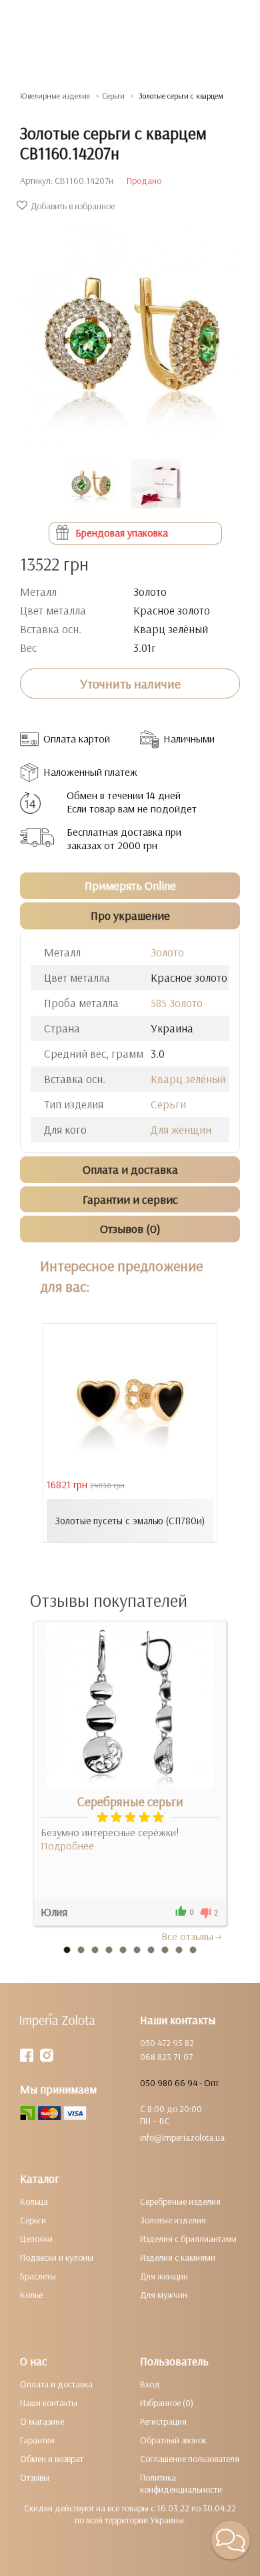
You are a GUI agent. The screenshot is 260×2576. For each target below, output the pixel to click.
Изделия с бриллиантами (188, 2239)
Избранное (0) (167, 2403)
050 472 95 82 (167, 2043)
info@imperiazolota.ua (182, 2137)
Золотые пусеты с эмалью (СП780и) (130, 1521)
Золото (167, 952)
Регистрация (163, 2421)
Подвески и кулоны (57, 2257)
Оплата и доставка (56, 2384)
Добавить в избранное (73, 206)
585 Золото (177, 1003)
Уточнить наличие (130, 684)
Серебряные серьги (130, 1802)
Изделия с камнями (178, 2257)
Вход (150, 2384)
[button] (231, 2540)
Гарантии (37, 2440)
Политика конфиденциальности (181, 2483)
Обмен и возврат (52, 2459)
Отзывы (35, 2477)
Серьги (168, 1104)
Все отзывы (187, 1936)
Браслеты (38, 2276)
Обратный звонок (173, 2440)
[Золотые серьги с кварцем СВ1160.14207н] (130, 329)
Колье (31, 2295)
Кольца (34, 2201)
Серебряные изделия (180, 2201)
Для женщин (181, 1129)
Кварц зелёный (188, 1079)
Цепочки (36, 2239)
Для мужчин (164, 2295)
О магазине (42, 2421)
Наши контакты (49, 2403)
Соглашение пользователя (190, 2459)
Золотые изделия (173, 2220)
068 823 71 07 (166, 2057)
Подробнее (67, 1846)
